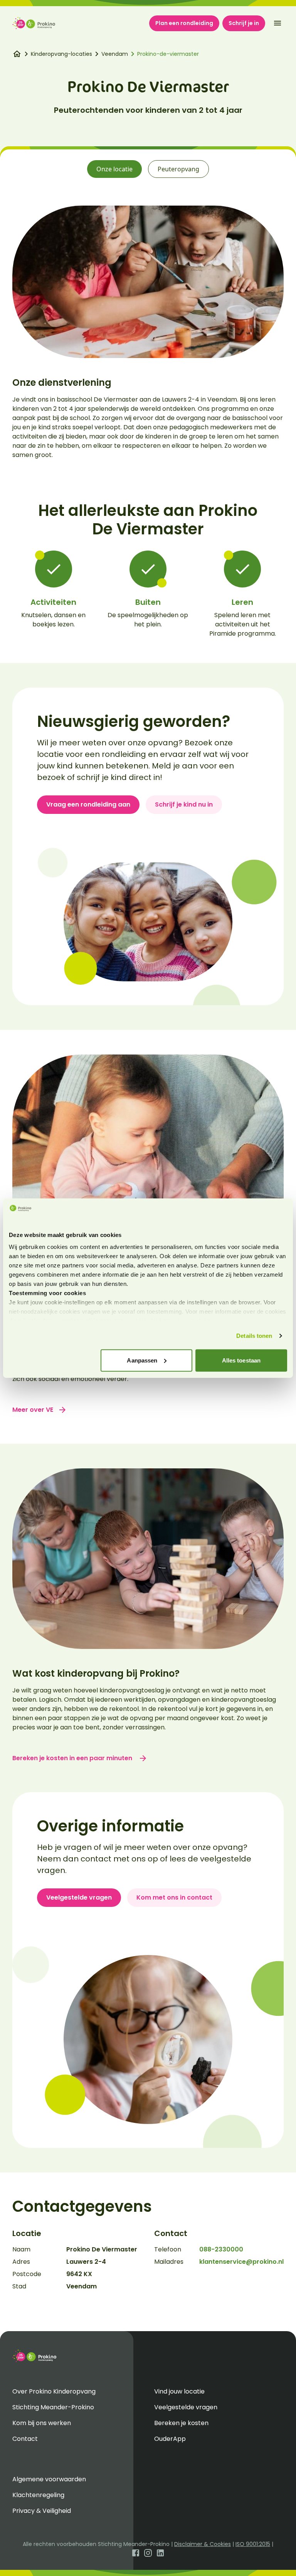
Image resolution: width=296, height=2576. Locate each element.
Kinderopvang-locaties (61, 54)
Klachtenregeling (38, 2495)
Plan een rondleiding (184, 23)
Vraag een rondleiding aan (88, 804)
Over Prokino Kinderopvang (54, 2391)
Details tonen (254, 1336)
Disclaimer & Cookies (203, 2544)
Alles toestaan (241, 1360)
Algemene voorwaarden (49, 2479)
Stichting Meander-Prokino (53, 2407)
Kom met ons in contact (174, 1897)
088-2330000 (221, 2249)
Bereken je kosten (181, 2423)
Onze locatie (114, 169)
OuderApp (170, 2439)
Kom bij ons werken (42, 2423)
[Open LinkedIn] (160, 2552)
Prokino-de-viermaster (168, 54)
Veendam (115, 54)
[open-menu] (277, 23)
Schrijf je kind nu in (184, 804)
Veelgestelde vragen (79, 1897)
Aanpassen (142, 1360)
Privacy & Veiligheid (42, 2511)
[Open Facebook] (136, 2552)
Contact (25, 2439)
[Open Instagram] (148, 2552)
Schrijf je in (244, 23)
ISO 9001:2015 (253, 2544)
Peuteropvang (178, 169)
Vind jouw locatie (179, 2391)
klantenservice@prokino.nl (241, 2262)
